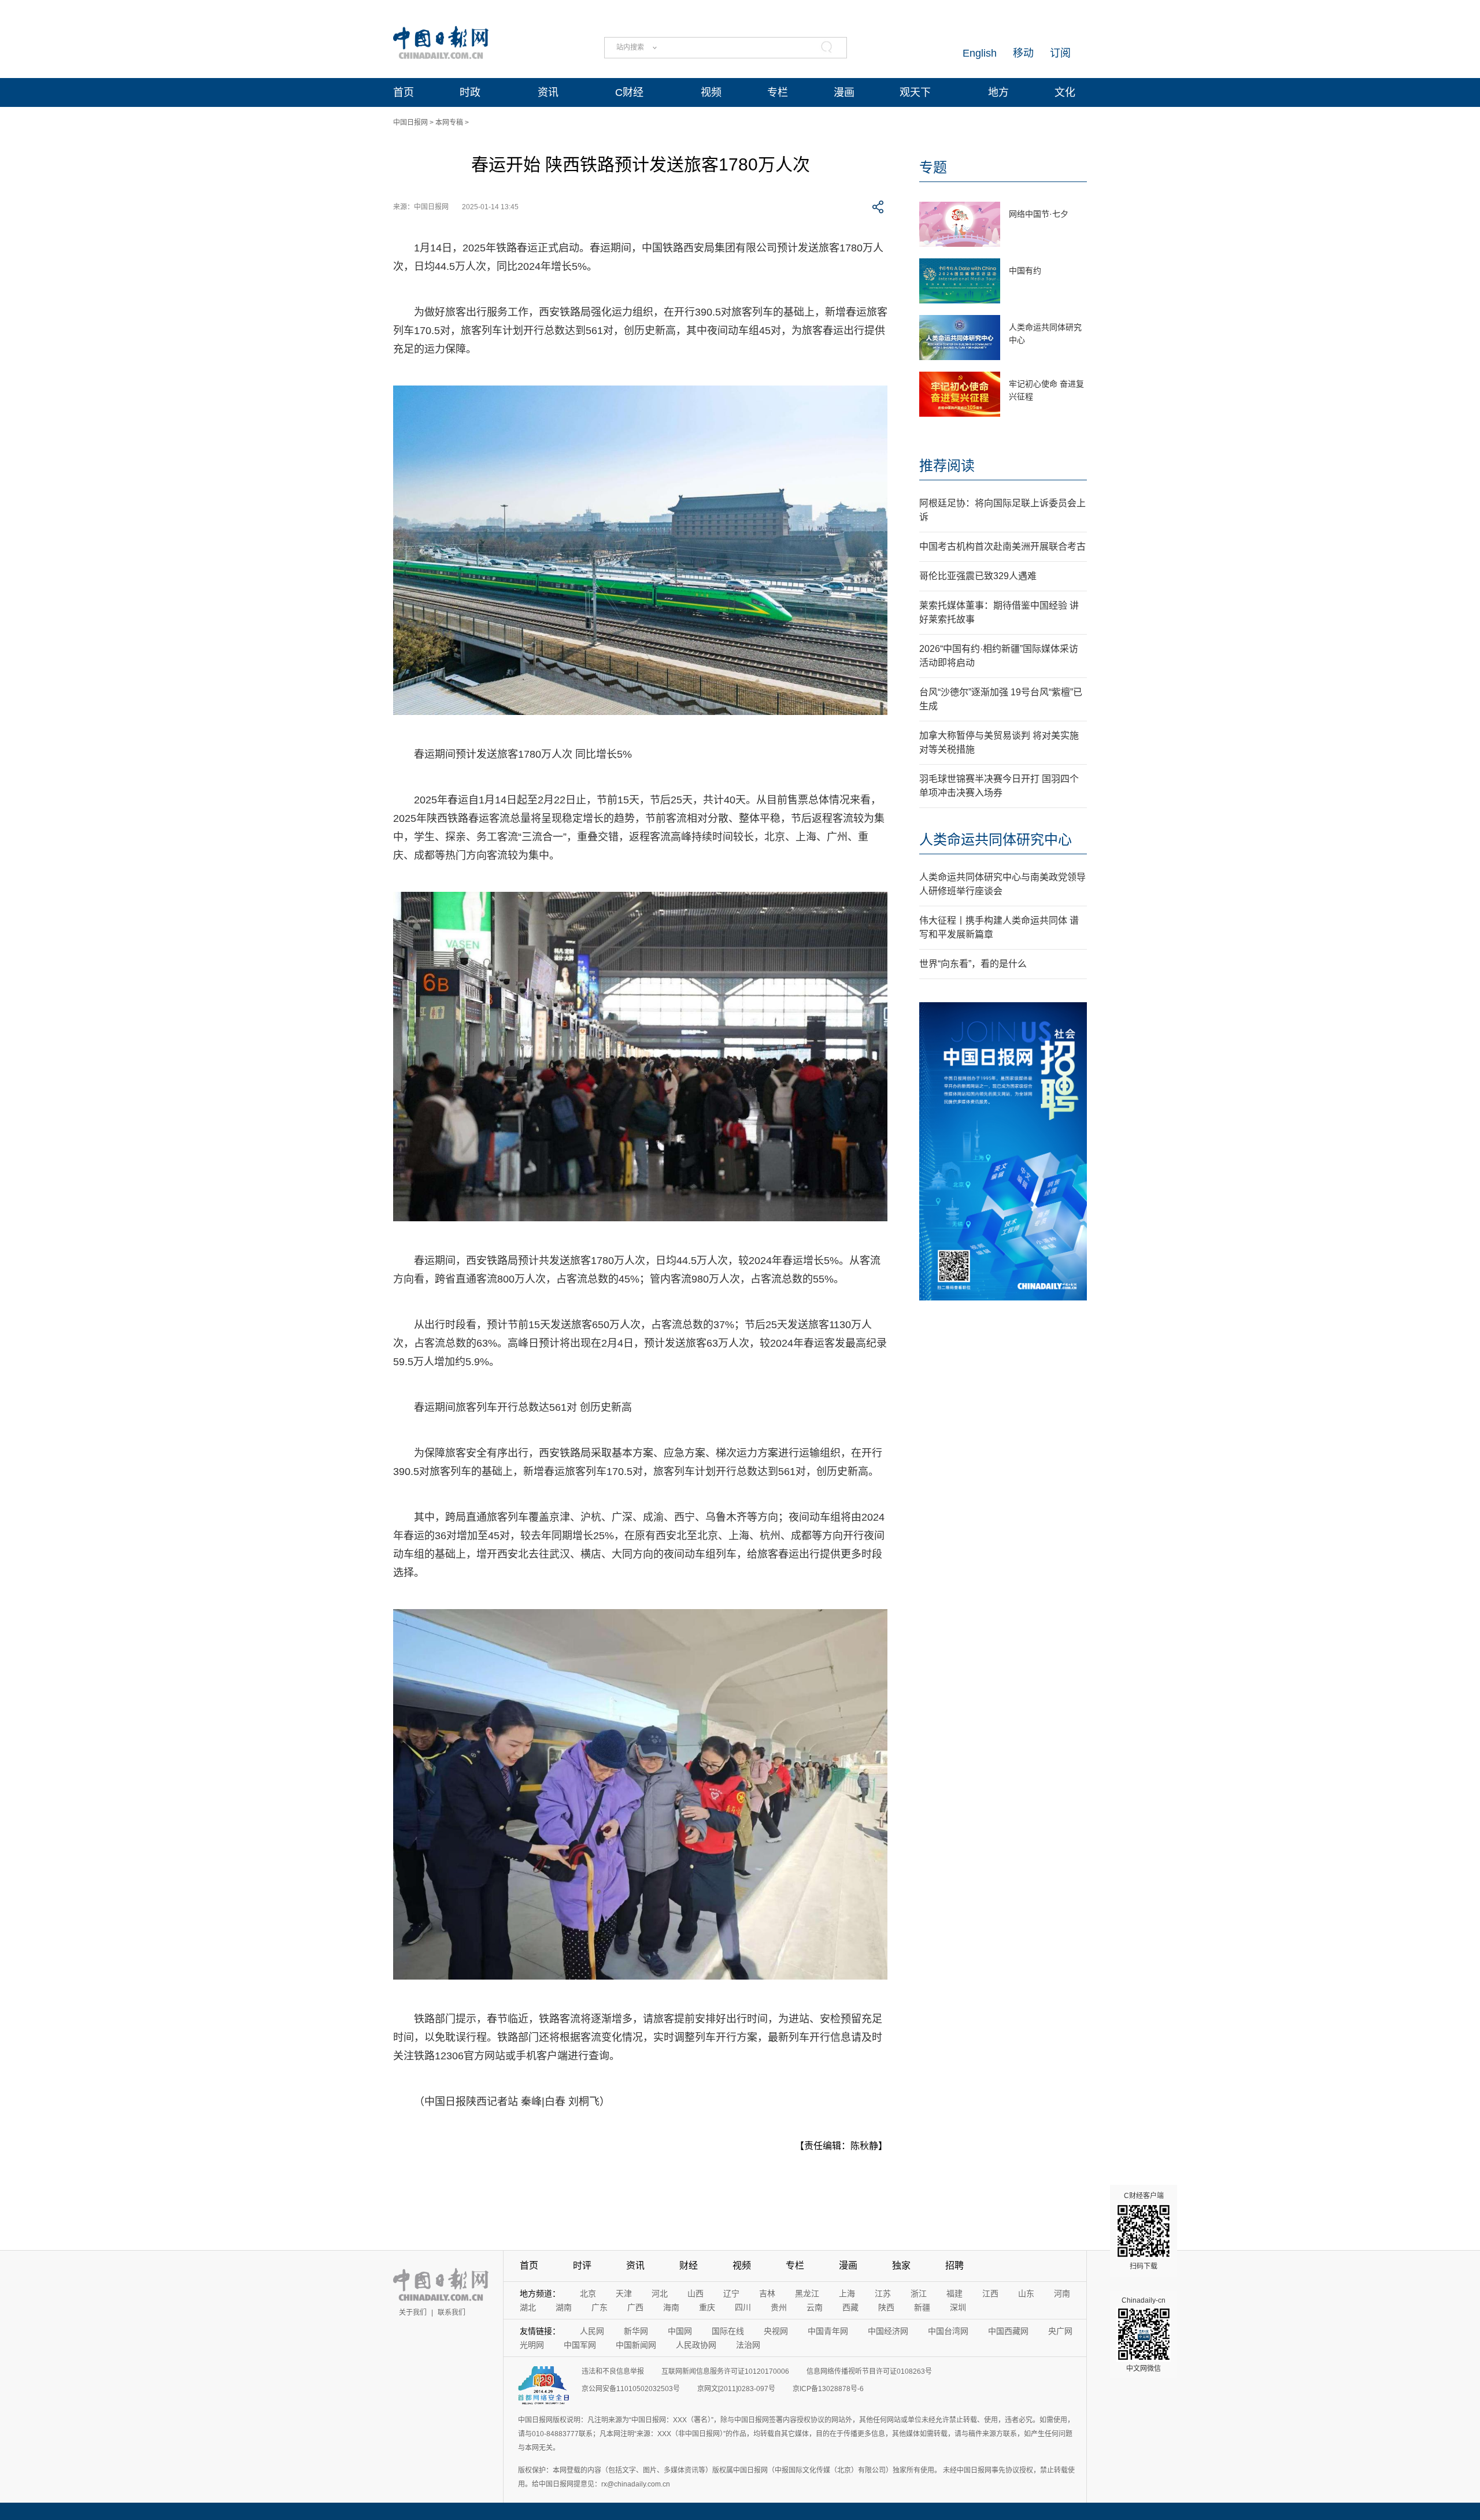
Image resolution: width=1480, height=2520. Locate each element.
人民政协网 (696, 2345)
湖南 (564, 2307)
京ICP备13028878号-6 (828, 2389)
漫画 (844, 92)
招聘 (954, 2265)
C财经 (629, 92)
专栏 (778, 92)
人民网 (592, 2331)
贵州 (779, 2307)
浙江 (919, 2293)
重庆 (707, 2307)
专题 (933, 167)
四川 (743, 2307)
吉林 (767, 2293)
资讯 (548, 92)
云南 (815, 2307)
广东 (600, 2307)
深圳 (958, 2307)
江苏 (883, 2293)
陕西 (886, 2307)
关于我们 (413, 2313)
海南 (671, 2307)
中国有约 (1025, 270)
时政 (470, 92)
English (980, 53)
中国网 (680, 2331)
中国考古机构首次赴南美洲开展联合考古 (1002, 546)
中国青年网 (828, 2331)
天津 (624, 2293)
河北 (660, 2293)
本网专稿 (449, 123)
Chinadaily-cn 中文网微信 (1144, 2334)
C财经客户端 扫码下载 (1144, 2231)
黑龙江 (807, 2293)
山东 (1026, 2293)
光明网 (532, 2345)
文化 (1065, 92)
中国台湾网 (948, 2331)
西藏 (850, 2307)
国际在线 (728, 2331)
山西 (695, 2293)
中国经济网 (888, 2331)
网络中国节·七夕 (1039, 214)
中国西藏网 (1008, 2331)
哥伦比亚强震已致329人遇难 (978, 576)
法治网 (748, 2345)
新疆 (922, 2307)
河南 (1062, 2293)
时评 (582, 2265)
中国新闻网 (636, 2345)
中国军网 (580, 2345)
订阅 (1060, 53)
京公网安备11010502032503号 (631, 2389)
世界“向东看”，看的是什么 (973, 964)
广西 (635, 2307)
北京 (588, 2293)
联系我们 (452, 2313)
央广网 (1060, 2331)
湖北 (528, 2307)
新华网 (636, 2331)
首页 (404, 92)
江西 (990, 2293)
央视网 (776, 2331)
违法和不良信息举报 (613, 2371)
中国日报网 (410, 123)
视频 (711, 92)
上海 (847, 2293)
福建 (954, 2293)
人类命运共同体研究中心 (996, 840)
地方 (998, 92)
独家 (901, 2265)
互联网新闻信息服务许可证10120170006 (725, 2371)
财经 (689, 2265)
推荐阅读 (947, 466)
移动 (1023, 53)
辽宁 (731, 2293)
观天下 (915, 92)
